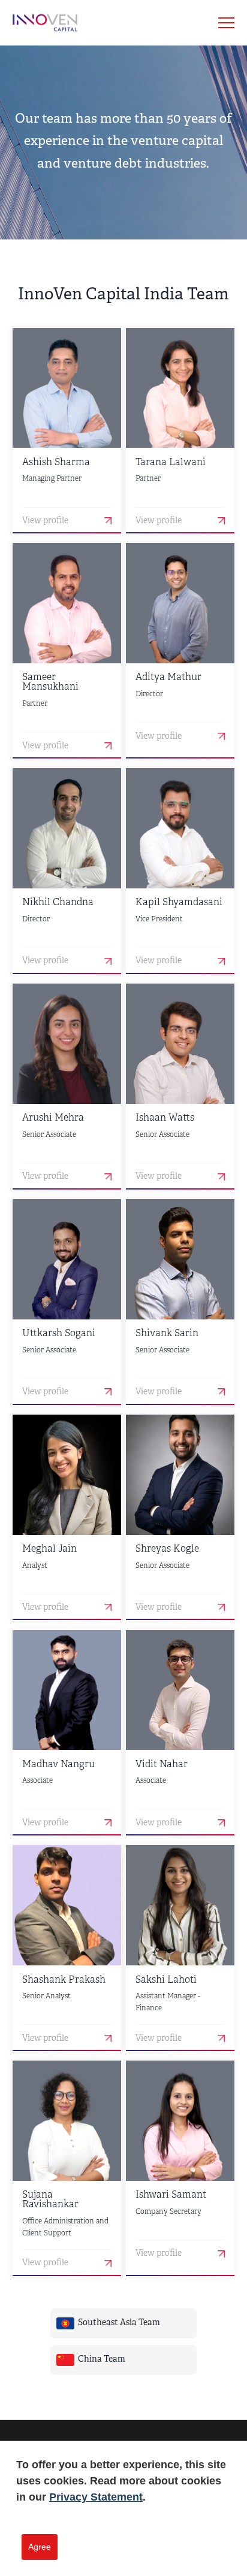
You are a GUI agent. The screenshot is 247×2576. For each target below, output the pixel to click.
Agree (40, 2547)
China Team (102, 2360)
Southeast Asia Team (119, 2323)
